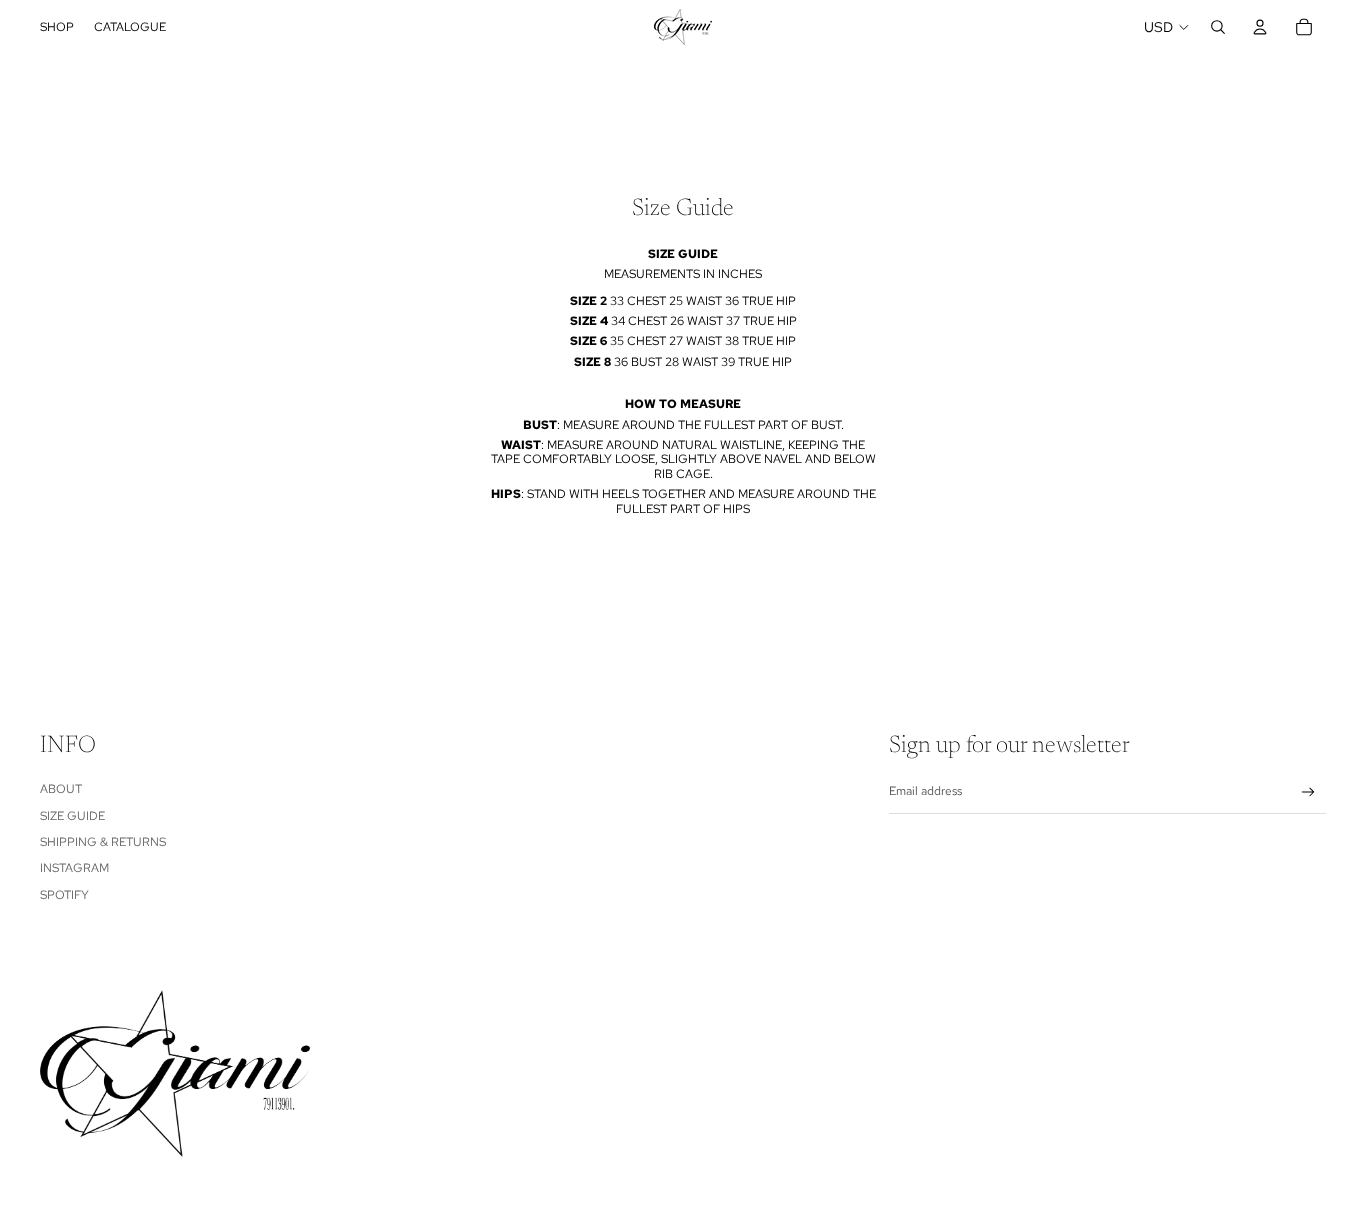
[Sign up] (1308, 792)
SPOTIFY (64, 895)
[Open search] (1218, 27)
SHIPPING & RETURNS (103, 842)
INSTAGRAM (74, 868)
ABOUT (61, 789)
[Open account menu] (1260, 27)
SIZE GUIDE (72, 816)
